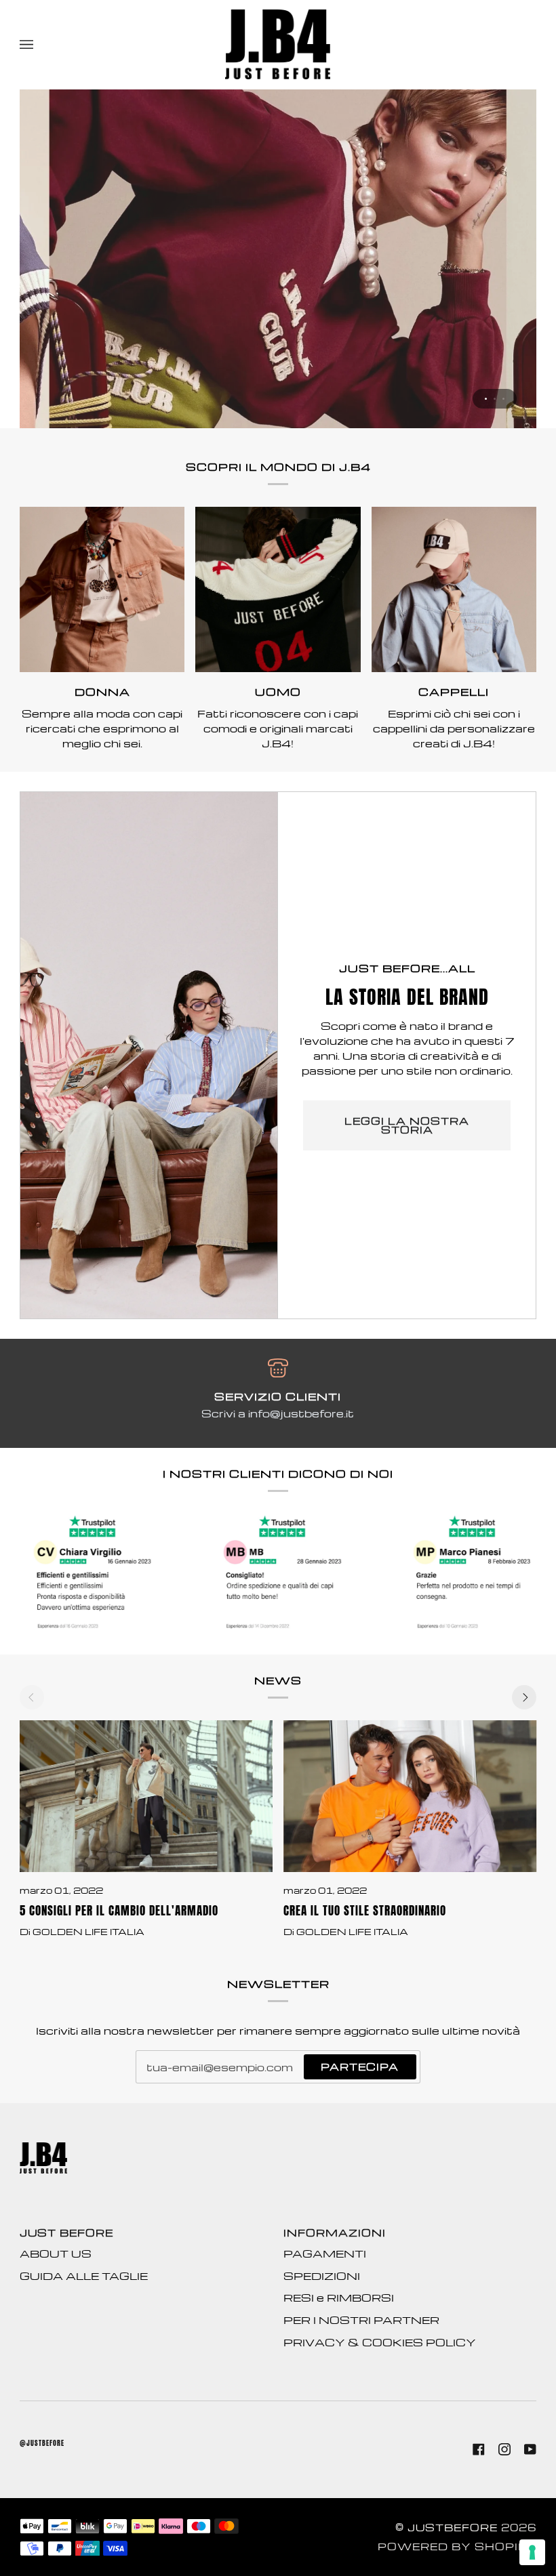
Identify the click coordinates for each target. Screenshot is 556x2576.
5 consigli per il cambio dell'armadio (119, 1911)
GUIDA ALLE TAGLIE (84, 2276)
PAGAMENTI (325, 2253)
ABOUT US (56, 2253)
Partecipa (360, 2066)
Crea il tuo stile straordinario (365, 1911)
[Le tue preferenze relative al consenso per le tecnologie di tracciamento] (532, 2552)
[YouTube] (530, 2449)
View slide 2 (495, 399)
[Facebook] (479, 2449)
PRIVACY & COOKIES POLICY (380, 2342)
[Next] (524, 1697)
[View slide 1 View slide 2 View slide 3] (278, 259)
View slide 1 (486, 399)
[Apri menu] (40, 44)
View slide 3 (503, 399)
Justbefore (453, 2527)
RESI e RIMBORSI (339, 2298)
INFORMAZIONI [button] (335, 2232)
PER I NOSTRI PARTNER (361, 2320)
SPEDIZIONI (322, 2276)
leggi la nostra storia (407, 1125)
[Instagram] (504, 2449)
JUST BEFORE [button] (66, 2232)
